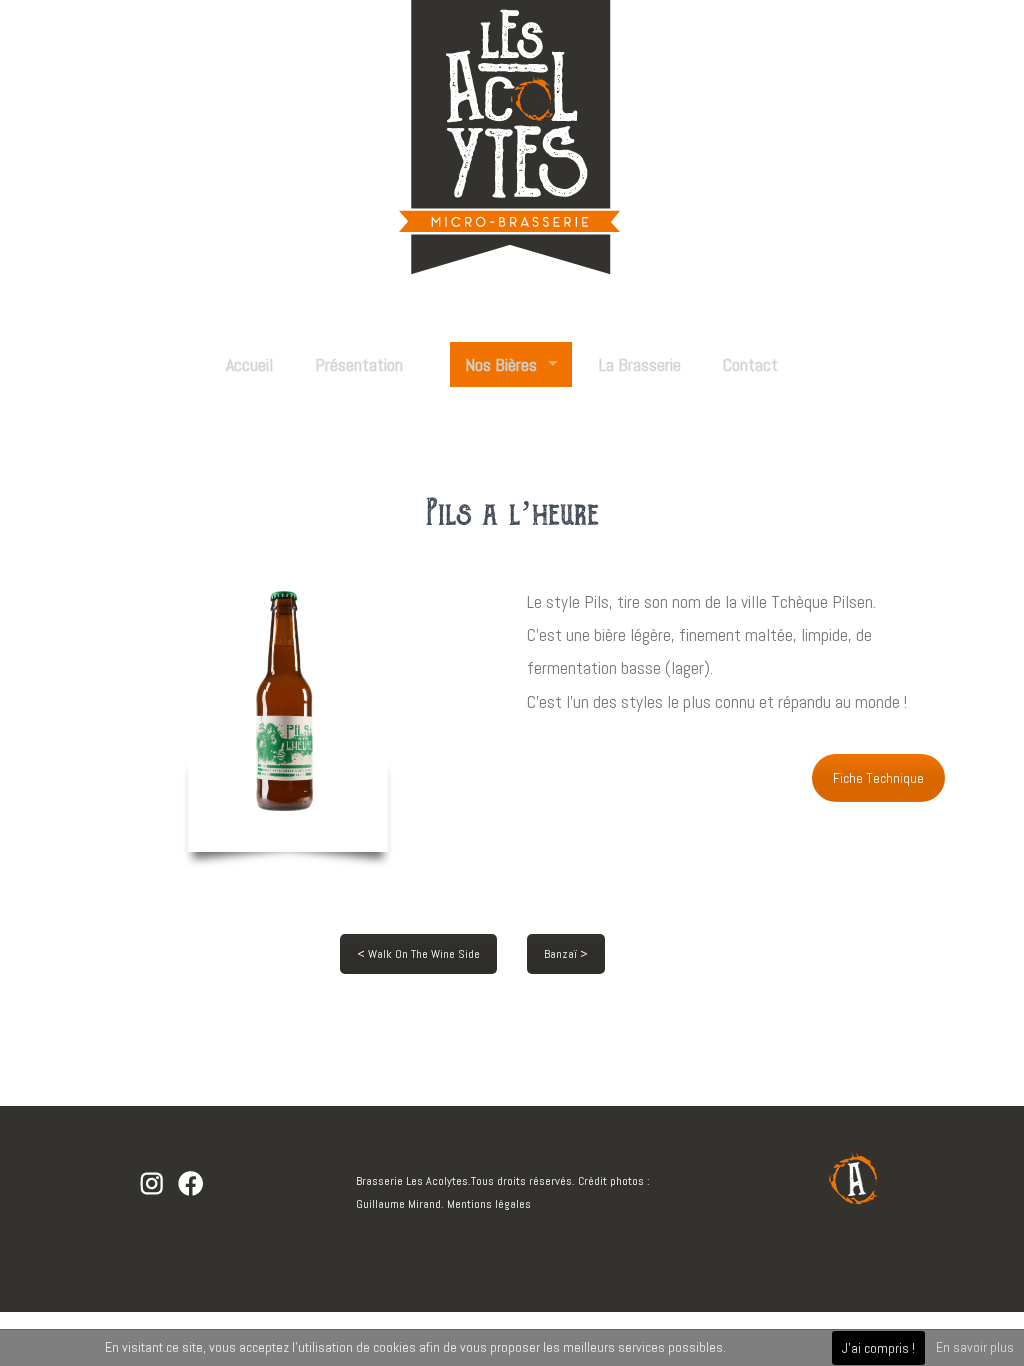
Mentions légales (489, 1204)
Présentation (359, 364)
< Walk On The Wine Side (418, 954)
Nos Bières (501, 364)
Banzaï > (566, 954)
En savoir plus (975, 1347)
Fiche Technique (878, 778)
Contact (750, 364)
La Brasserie (640, 364)
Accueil (249, 364)
